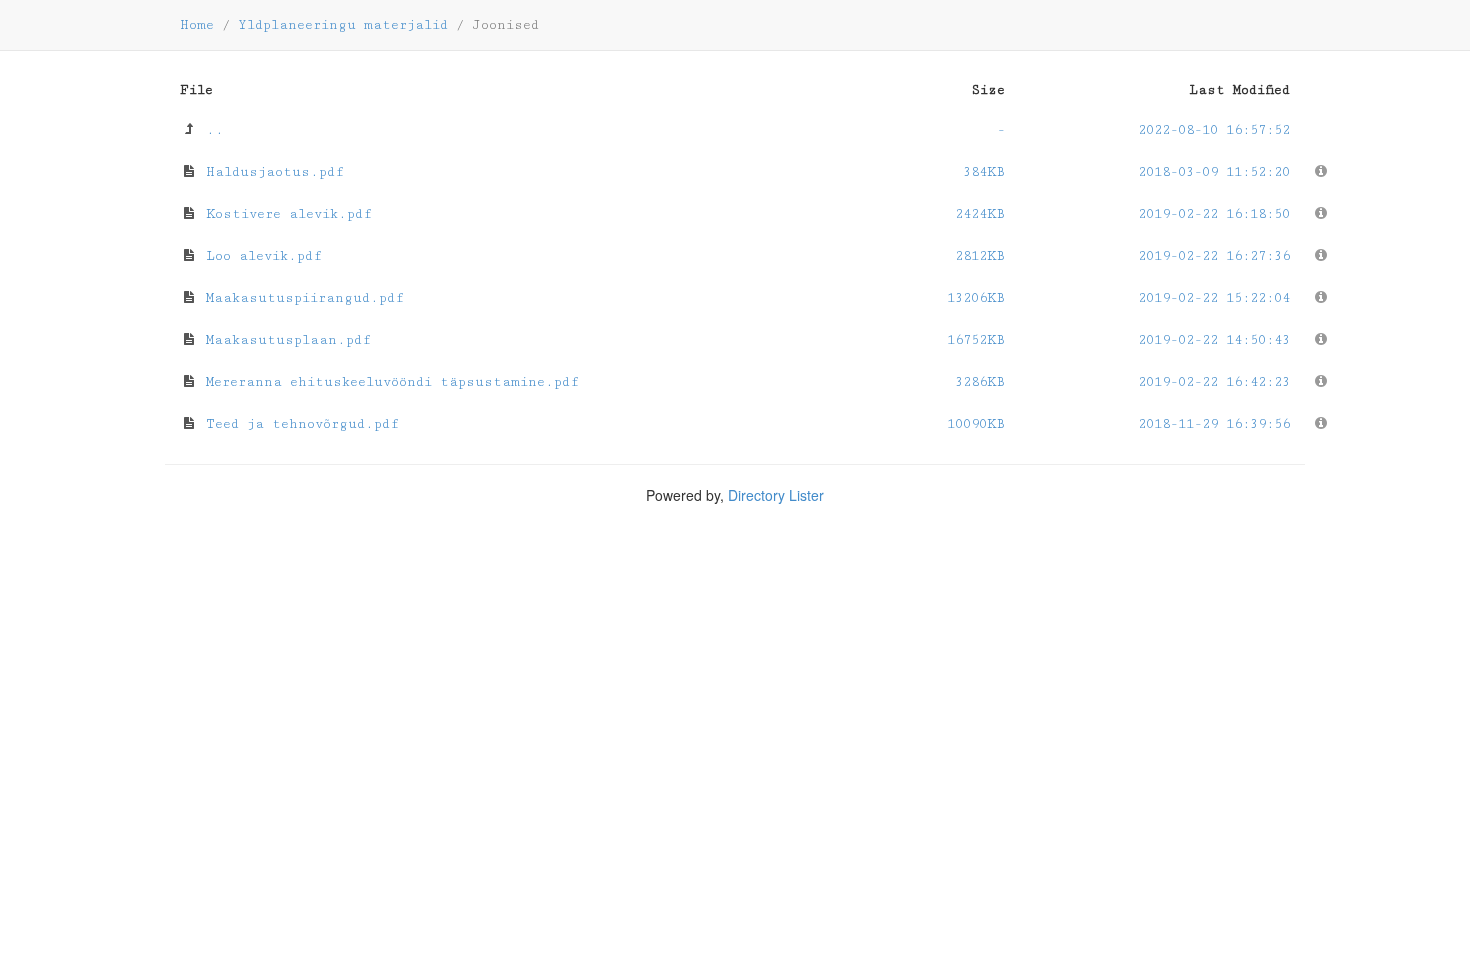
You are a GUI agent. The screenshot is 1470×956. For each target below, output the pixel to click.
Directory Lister (776, 495)
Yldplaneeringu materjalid (343, 25)
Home (197, 25)
